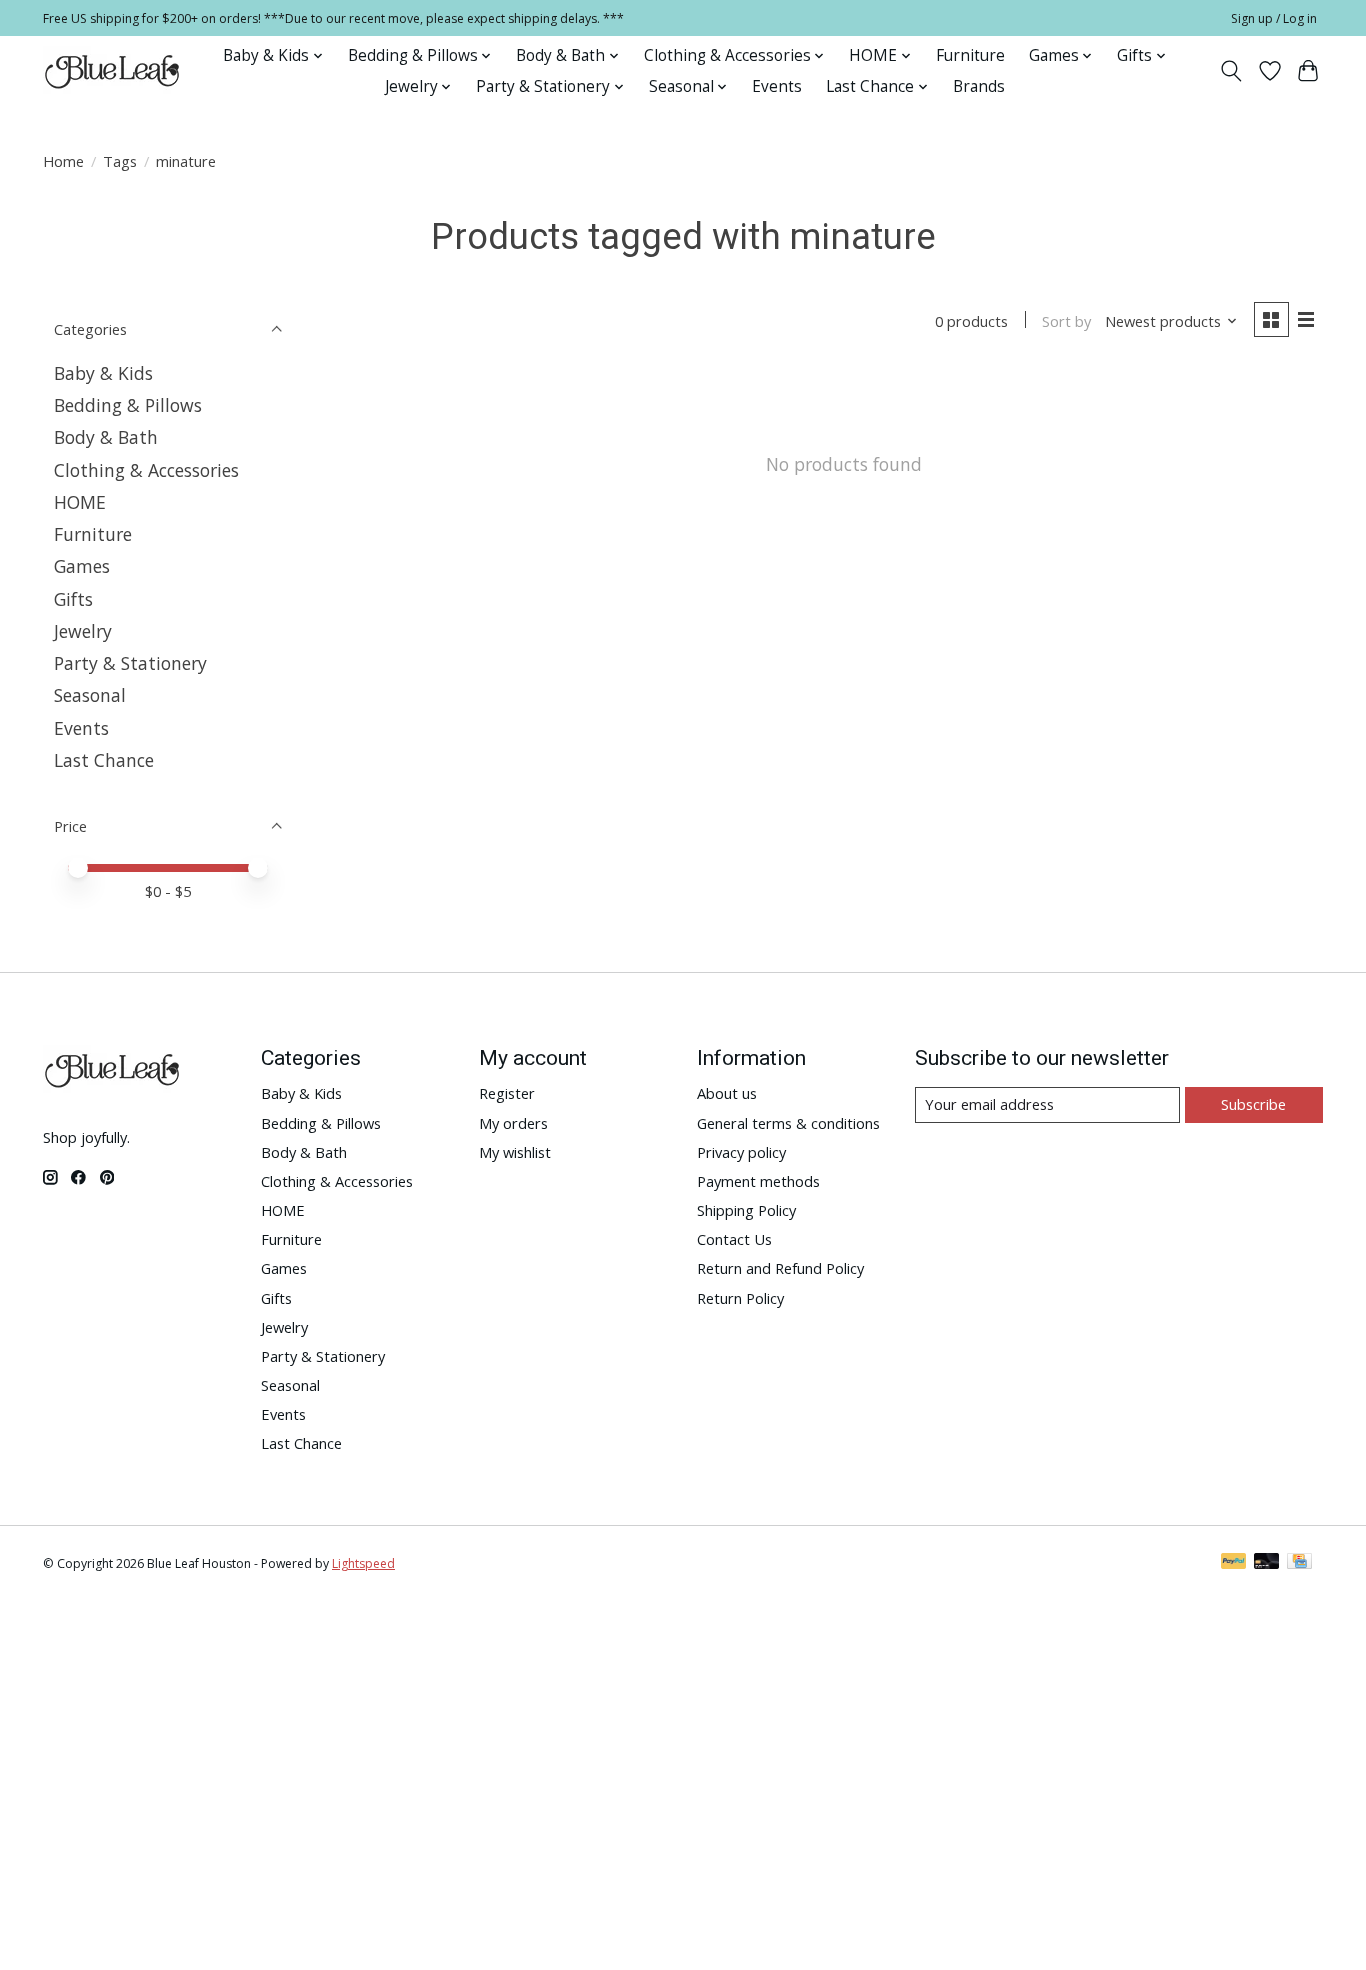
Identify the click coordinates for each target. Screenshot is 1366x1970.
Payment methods (758, 1181)
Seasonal (90, 695)
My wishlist (515, 1152)
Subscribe (1253, 1104)
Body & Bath (106, 437)
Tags (120, 161)
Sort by (1066, 321)
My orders (513, 1123)
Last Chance (104, 760)
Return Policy (740, 1298)
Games (82, 566)
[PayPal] (1234, 1563)
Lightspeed (363, 1563)
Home (63, 161)
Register (507, 1093)
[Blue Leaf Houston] (113, 71)
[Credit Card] (1299, 1563)
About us (727, 1093)
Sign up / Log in (1274, 18)
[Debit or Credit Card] (1267, 1563)
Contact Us (734, 1239)
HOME (80, 502)
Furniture (970, 55)
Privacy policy (741, 1152)
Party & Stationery (130, 663)
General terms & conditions (788, 1123)
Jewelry (83, 631)
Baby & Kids (103, 373)
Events (777, 86)
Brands (979, 86)
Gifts (73, 599)
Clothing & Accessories (146, 470)
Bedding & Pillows (128, 405)
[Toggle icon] (1231, 71)
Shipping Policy (746, 1210)
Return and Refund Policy (780, 1268)
